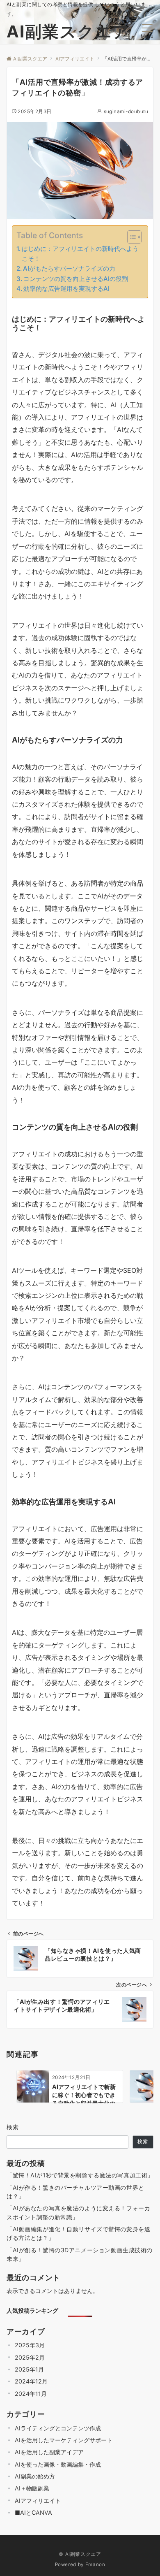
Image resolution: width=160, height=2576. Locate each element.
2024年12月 (31, 2381)
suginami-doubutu (126, 111)
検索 (13, 2127)
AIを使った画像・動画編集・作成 (58, 2464)
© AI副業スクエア (80, 2554)
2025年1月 (29, 2369)
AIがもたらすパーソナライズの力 (69, 268)
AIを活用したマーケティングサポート (64, 2440)
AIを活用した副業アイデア (49, 2452)
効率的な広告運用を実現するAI (66, 289)
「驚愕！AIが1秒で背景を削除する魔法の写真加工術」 (80, 2175)
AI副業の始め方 (35, 2476)
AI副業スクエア (68, 31)
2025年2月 (30, 2357)
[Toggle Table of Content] (130, 237)
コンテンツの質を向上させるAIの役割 (76, 279)
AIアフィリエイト (38, 2501)
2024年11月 (31, 2394)
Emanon (95, 2564)
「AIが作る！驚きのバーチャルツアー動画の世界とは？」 (75, 2192)
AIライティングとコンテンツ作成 (58, 2428)
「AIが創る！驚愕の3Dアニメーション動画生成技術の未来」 (80, 2254)
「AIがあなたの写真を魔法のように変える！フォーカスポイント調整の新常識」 (78, 2212)
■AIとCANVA (33, 2512)
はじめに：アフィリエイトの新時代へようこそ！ (80, 254)
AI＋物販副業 (32, 2488)
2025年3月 (30, 2345)
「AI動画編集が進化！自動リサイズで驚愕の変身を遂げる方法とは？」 (78, 2233)
